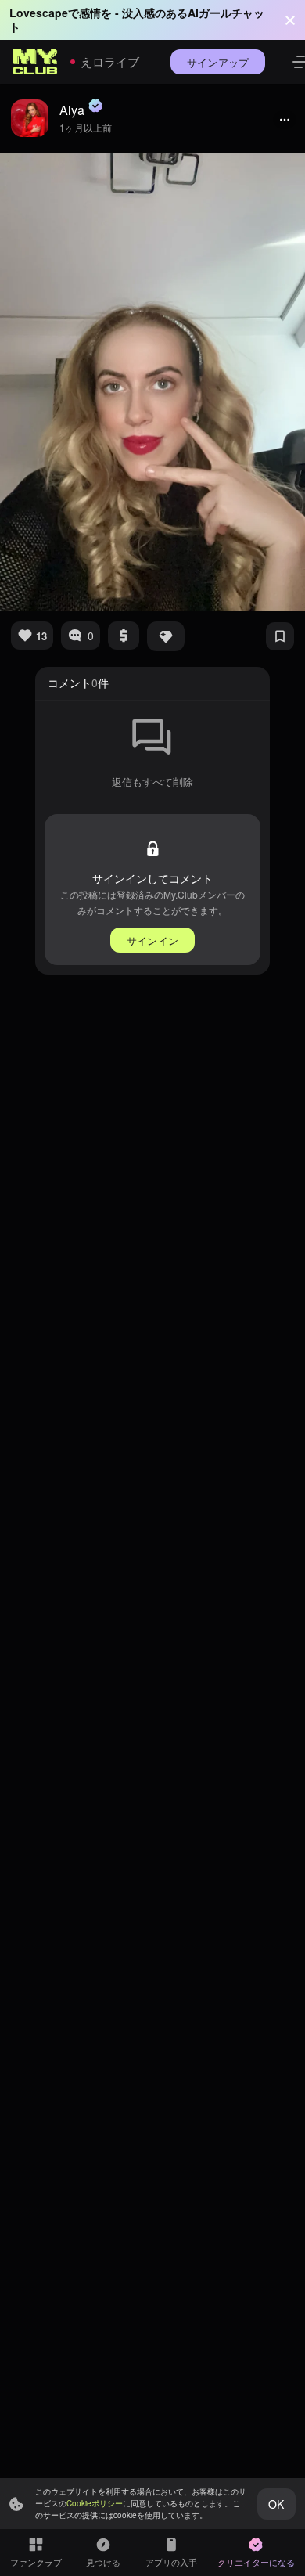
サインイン (152, 940)
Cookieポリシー (95, 2503)
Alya (72, 110)
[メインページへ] (35, 62)
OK (276, 2504)
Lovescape (39, 13)
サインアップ (218, 62)
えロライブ (110, 61)
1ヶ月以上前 (86, 127)
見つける (103, 2562)
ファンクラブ (36, 2562)
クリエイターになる (256, 2562)
